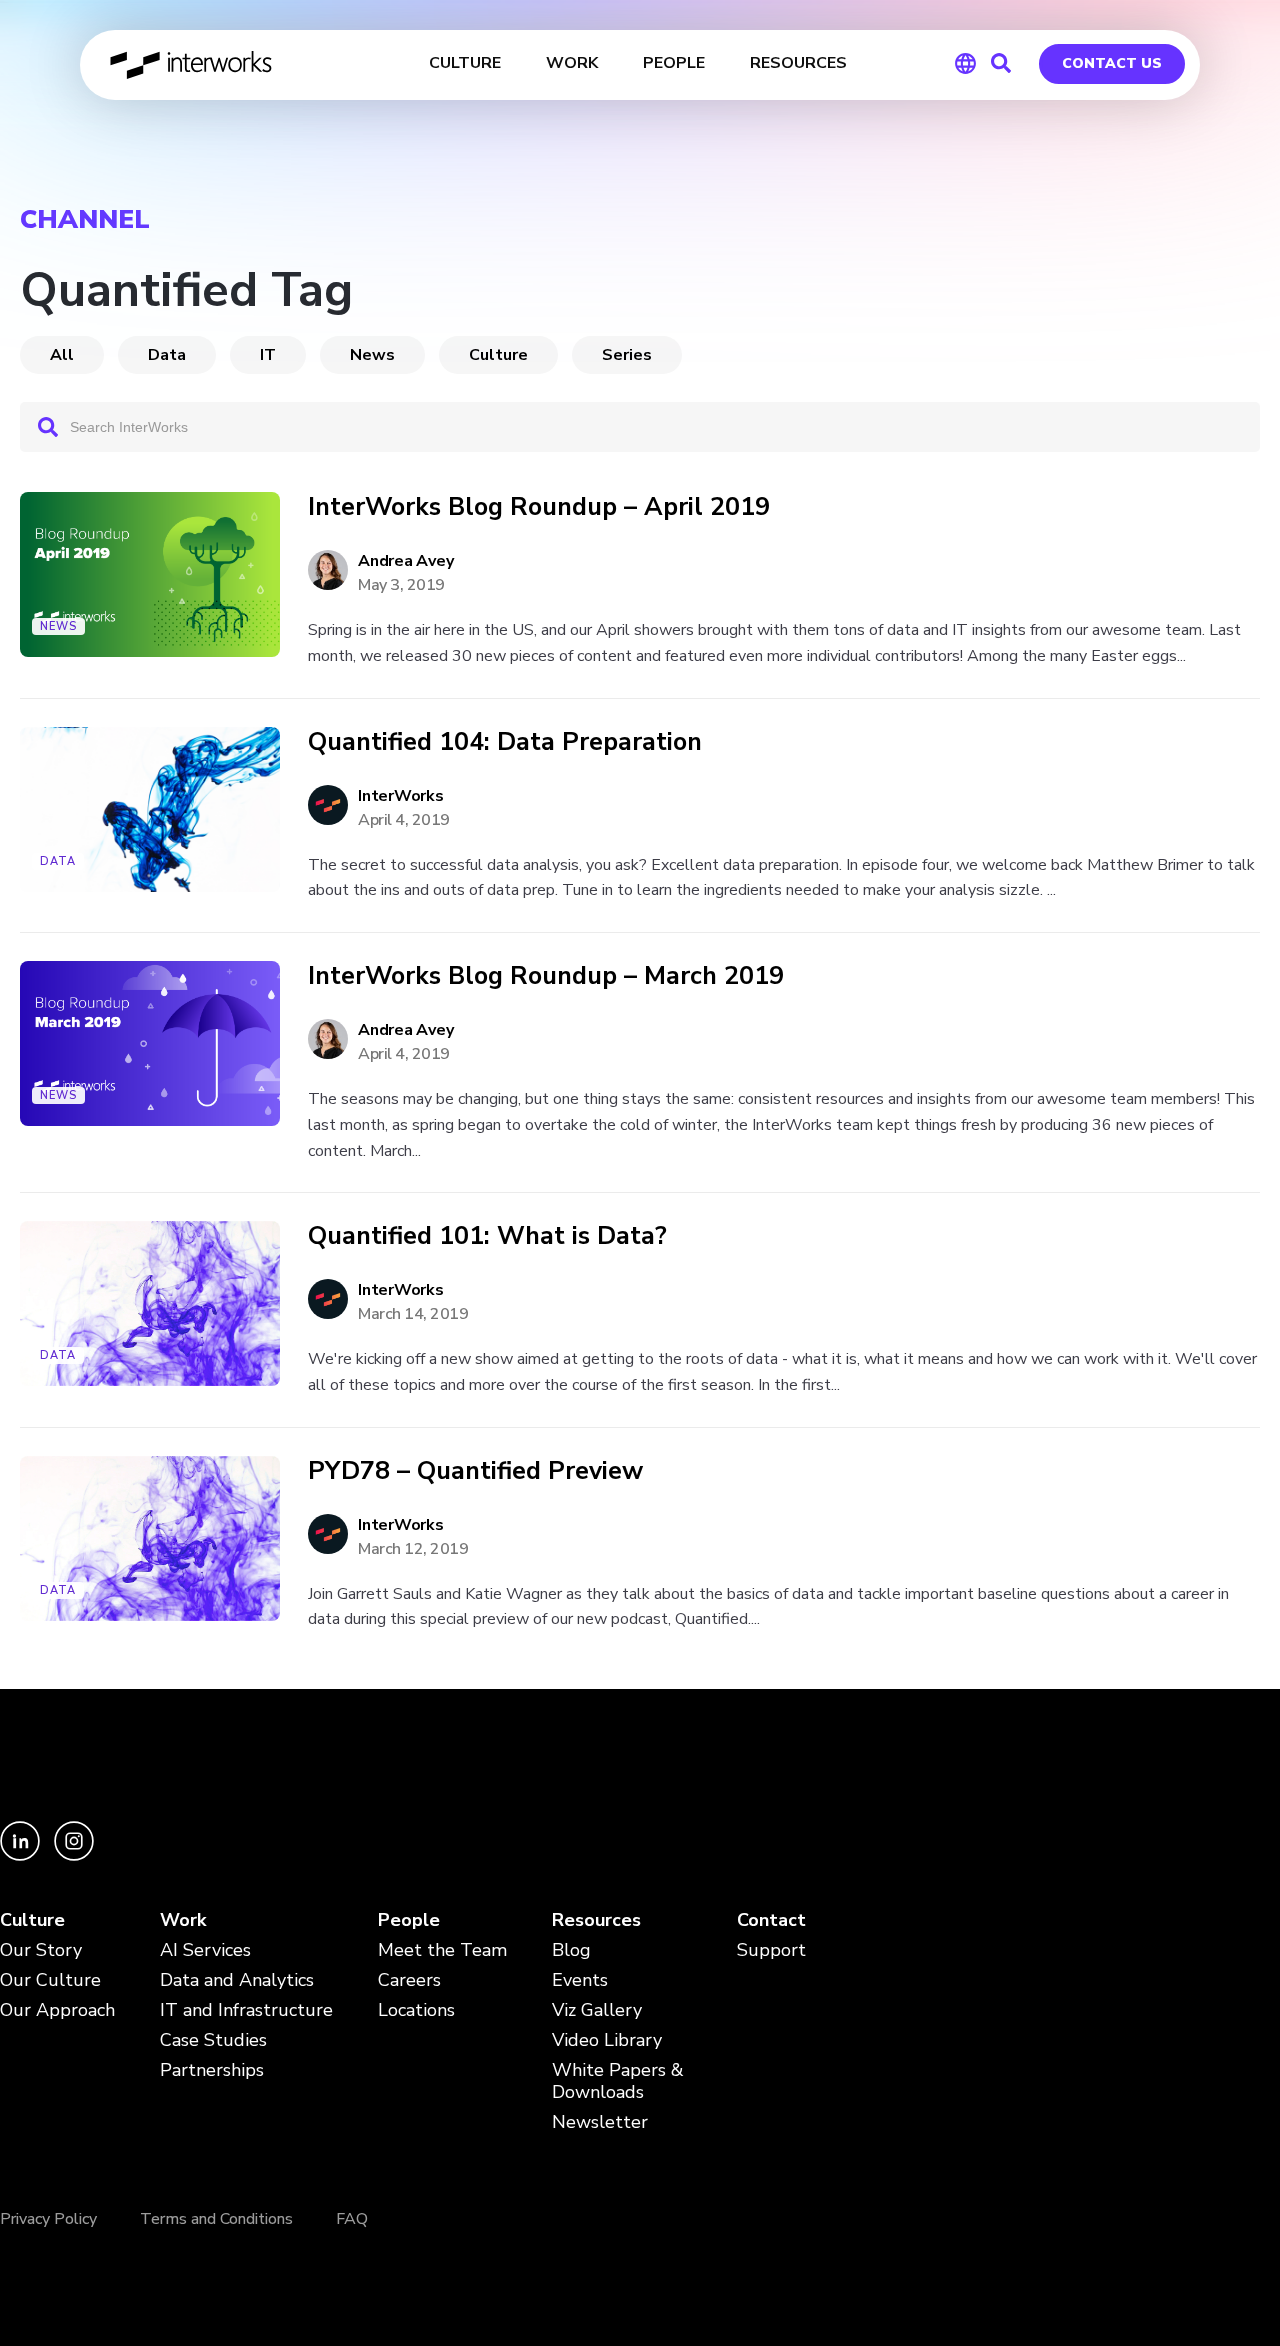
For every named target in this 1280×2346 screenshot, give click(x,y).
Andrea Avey (405, 561)
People (409, 1920)
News (372, 355)
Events (580, 1980)
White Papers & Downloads (618, 2081)
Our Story (41, 1950)
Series (627, 355)
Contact (771, 1920)
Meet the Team (442, 1950)
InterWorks (192, 65)
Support (771, 1950)
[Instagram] (74, 1855)
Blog (571, 1950)
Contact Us (1112, 63)
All (62, 355)
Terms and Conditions (216, 2219)
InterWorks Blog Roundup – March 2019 (546, 976)
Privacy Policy (48, 2219)
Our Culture (50, 1980)
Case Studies (213, 2040)
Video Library (607, 2040)
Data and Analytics (237, 1980)
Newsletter (600, 2122)
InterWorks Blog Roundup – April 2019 (539, 507)
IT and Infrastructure (246, 2010)
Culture (498, 355)
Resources (596, 1920)
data (167, 355)
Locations (416, 2010)
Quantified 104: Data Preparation (505, 742)
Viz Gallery (597, 2010)
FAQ (352, 2219)
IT (268, 355)
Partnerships (212, 2070)
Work (183, 1920)
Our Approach (57, 2010)
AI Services (205, 1950)
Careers (409, 1980)
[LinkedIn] (22, 1855)
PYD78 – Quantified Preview (475, 1471)
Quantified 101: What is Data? (487, 1236)
